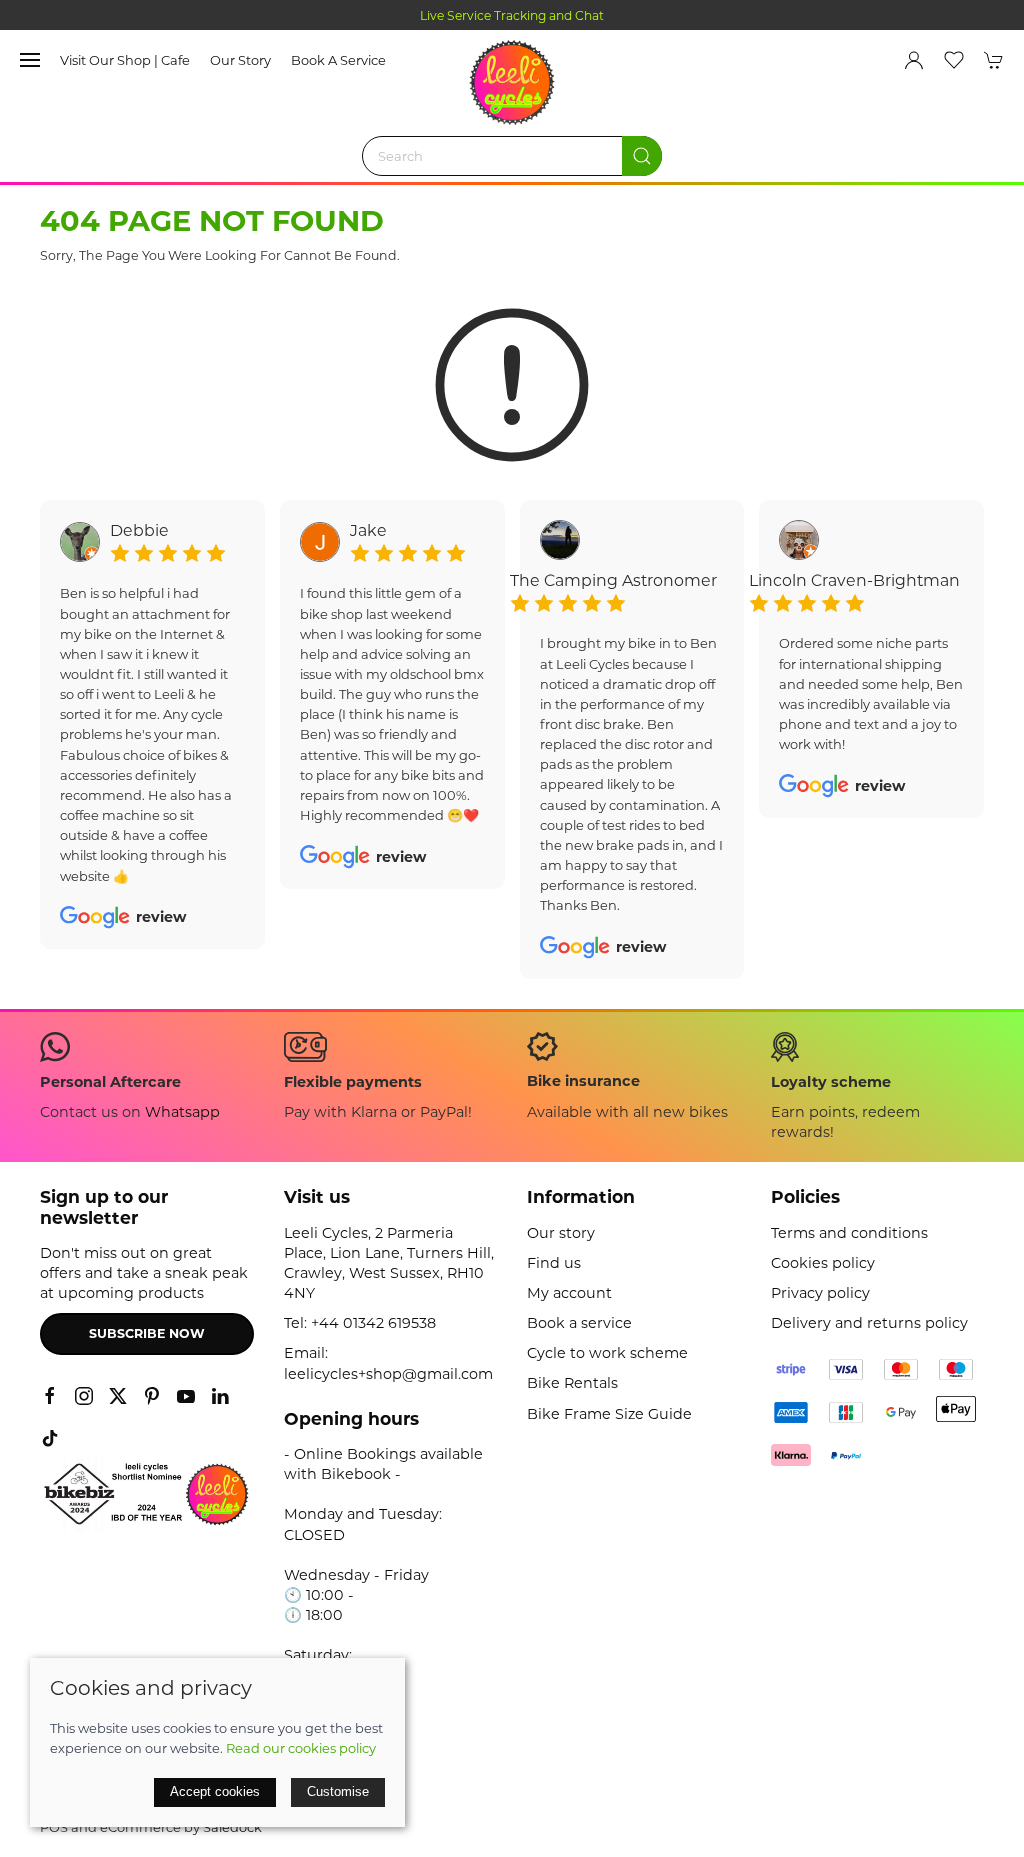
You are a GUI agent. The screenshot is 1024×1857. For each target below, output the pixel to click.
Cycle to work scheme (607, 1353)
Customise (338, 1791)
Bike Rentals (572, 1383)
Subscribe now (147, 1333)
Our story (240, 60)
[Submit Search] (642, 156)
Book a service (338, 60)
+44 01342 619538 (373, 1323)
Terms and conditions (849, 1233)
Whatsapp (182, 1112)
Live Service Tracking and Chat (512, 15)
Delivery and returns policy (869, 1323)
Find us (554, 1263)
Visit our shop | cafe (125, 60)
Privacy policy (820, 1293)
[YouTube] (186, 1396)
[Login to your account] (914, 60)
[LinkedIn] (220, 1396)
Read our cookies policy (301, 1748)
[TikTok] (50, 1438)
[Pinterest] (152, 1396)
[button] (30, 60)
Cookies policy (823, 1263)
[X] (118, 1396)
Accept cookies (215, 1791)
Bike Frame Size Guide (609, 1414)
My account (569, 1293)
